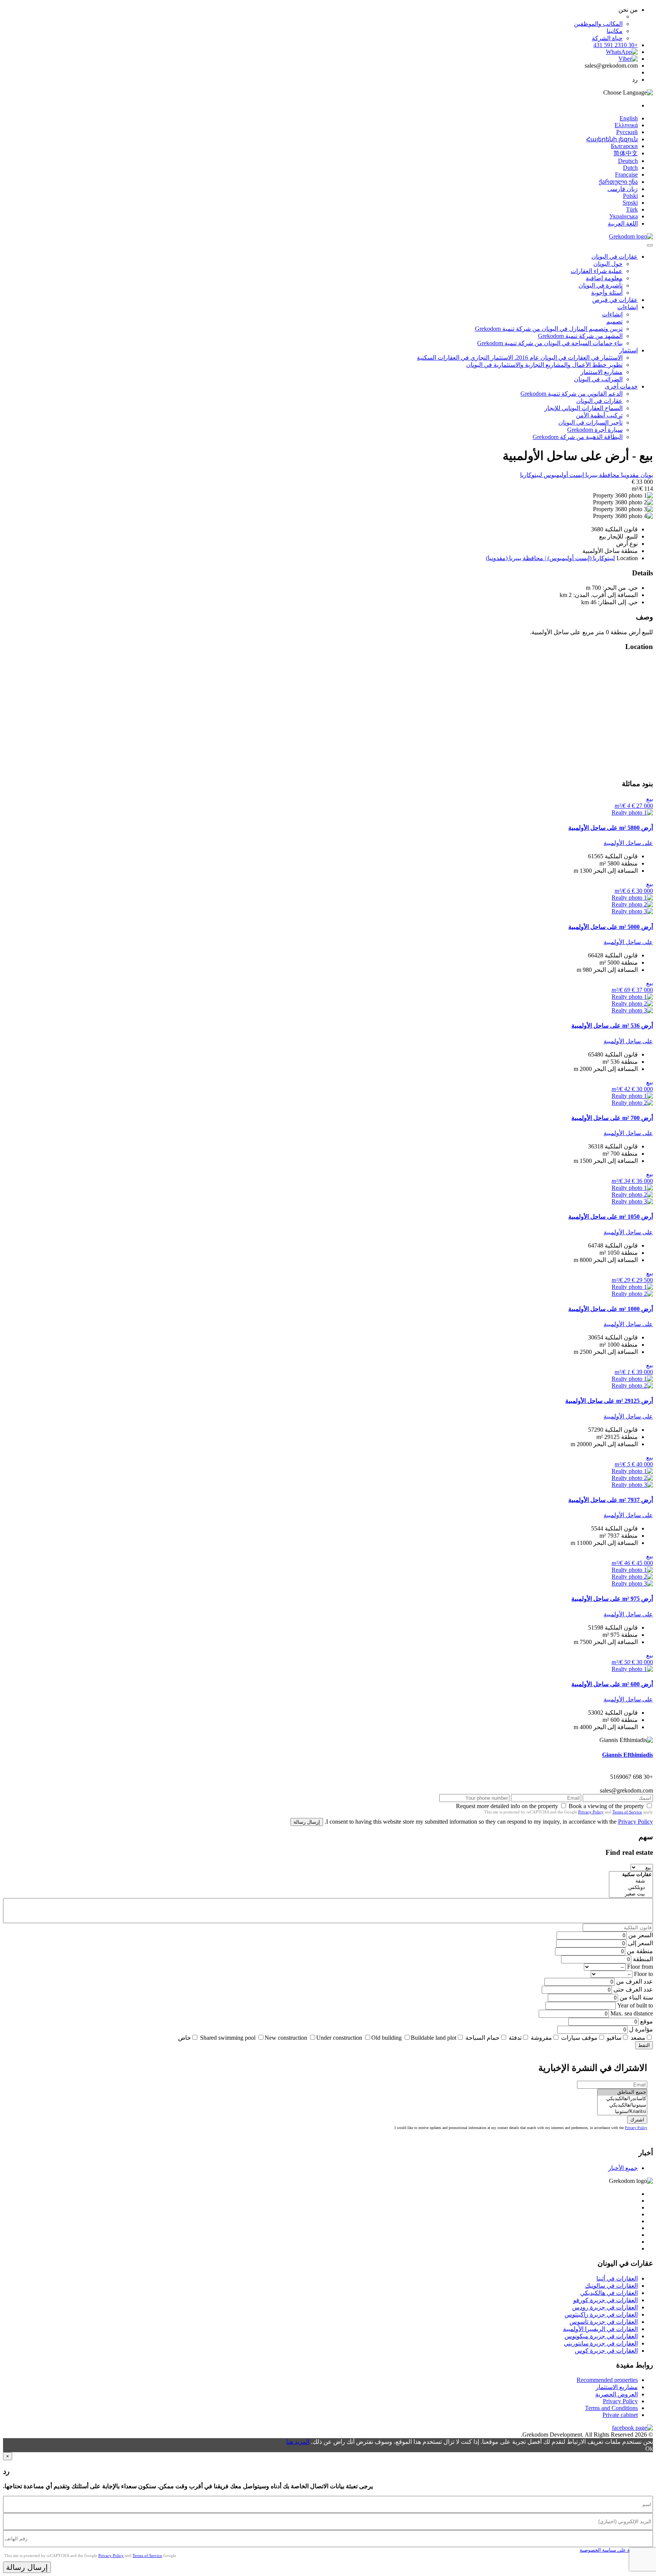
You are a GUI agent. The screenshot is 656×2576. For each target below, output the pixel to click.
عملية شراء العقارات (597, 271)
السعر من (641, 1935)
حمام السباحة (483, 2038)
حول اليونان (608, 264)
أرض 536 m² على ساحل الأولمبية (612, 1026)
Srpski (630, 203)
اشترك (637, 2120)
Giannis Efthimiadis (628, 1755)
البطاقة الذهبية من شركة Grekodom (578, 437)
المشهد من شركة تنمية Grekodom (580, 336)
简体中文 (626, 153)
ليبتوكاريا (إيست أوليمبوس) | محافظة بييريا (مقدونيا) (550, 558)
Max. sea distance (632, 2013)
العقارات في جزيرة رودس (605, 2307)
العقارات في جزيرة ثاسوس (604, 2322)
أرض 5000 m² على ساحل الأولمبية (611, 927)
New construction (286, 2038)
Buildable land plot (434, 2038)
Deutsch (628, 161)
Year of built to (635, 2005)
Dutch (630, 168)
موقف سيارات (579, 2038)
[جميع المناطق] (622, 2092)
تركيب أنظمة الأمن (599, 415)
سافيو (614, 2038)
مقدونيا (629, 475)
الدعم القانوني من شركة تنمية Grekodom (572, 394)
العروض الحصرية (617, 2394)
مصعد (638, 2038)
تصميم (614, 321)
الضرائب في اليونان (598, 379)
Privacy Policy (591, 1812)
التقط (644, 2045)
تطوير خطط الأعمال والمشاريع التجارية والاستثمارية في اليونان (544, 365)
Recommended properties (607, 2380)
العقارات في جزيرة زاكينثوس (601, 2315)
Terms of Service (627, 1812)
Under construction (339, 2038)
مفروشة (541, 2038)
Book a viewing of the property (606, 1806)
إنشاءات (628, 307)
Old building (386, 2038)
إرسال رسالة (307, 1822)
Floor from (640, 1967)
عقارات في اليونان (615, 257)
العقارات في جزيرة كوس (606, 2351)
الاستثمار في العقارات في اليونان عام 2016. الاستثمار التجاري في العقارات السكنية (520, 358)
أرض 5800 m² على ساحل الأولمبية (611, 828)
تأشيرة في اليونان (601, 285)
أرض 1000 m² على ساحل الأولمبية (611, 1309)
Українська (624, 216)
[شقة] (631, 1881)
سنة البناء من (636, 1997)
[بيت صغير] (631, 1894)
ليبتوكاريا (531, 475)
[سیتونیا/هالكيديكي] (622, 2105)
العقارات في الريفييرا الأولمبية (600, 2329)
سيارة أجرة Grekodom (595, 430)
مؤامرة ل (641, 2029)
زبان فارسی (623, 189)
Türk (632, 209)
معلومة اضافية (604, 278)
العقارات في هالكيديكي (609, 2293)
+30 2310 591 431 (616, 45)
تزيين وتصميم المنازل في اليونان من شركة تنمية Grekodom (549, 329)
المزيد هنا (298, 2442)
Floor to (643, 1974)
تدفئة (515, 2038)
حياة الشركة (607, 38)
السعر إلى (640, 1943)
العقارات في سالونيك (611, 2286)
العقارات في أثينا (617, 2278)
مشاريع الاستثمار (602, 372)
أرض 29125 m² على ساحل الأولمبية (609, 1401)
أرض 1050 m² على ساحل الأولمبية (611, 1217)
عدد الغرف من (635, 1981)
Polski (630, 196)
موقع (647, 2021)
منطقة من (640, 1951)
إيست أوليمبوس (563, 475)
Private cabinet (620, 2415)
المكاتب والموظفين (598, 24)
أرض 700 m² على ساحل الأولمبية (612, 1118)
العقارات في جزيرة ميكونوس (601, 2336)
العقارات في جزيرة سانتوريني (601, 2343)
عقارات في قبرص (615, 300)
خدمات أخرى (621, 386)
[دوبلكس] (631, 1888)
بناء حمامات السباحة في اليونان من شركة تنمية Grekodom (550, 343)
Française (626, 175)
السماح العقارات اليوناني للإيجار (583, 408)
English (629, 118)
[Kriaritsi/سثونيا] (622, 2112)
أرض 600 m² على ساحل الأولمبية (612, 1684)
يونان (646, 475)
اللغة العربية (623, 223)
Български (624, 146)
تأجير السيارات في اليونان (591, 422)
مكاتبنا (615, 31)
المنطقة (643, 1959)
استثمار (628, 350)
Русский (627, 132)
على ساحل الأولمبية (628, 843)
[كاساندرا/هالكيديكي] (622, 2099)
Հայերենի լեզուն (612, 139)
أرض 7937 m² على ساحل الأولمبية (611, 1500)
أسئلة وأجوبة (607, 293)
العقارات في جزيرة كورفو (606, 2300)
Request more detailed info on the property (507, 1806)
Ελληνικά (626, 125)
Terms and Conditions (611, 2408)
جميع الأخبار (623, 2168)
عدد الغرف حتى (633, 1989)
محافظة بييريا (602, 475)
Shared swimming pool (228, 2038)
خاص (184, 2038)
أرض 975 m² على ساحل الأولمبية (612, 1599)
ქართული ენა (618, 182)
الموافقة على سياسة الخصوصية (612, 2550)
